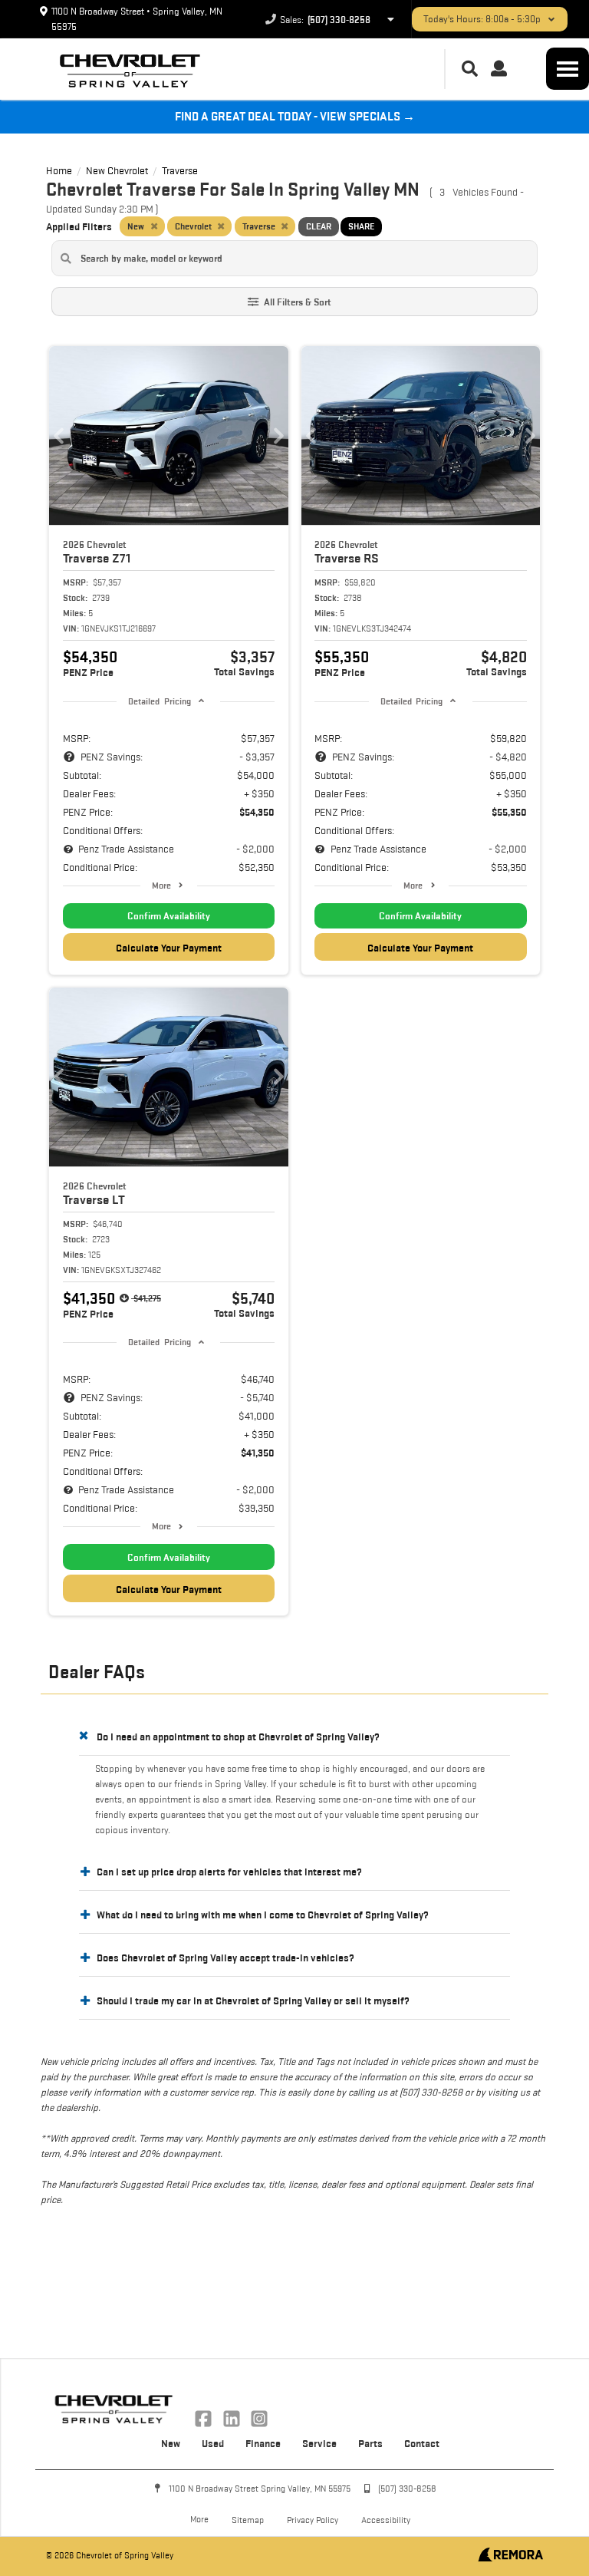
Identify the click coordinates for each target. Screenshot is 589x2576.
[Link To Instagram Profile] (259, 2417)
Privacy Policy (313, 2520)
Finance (263, 2443)
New (171, 2443)
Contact (422, 2443)
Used (213, 2443)
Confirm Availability (169, 916)
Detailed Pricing (159, 701)
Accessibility (386, 2520)
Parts (370, 2443)
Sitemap (248, 2520)
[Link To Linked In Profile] (232, 2417)
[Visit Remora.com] (510, 2558)
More (161, 885)
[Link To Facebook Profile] (205, 2417)
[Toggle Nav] (568, 69)
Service (319, 2443)
